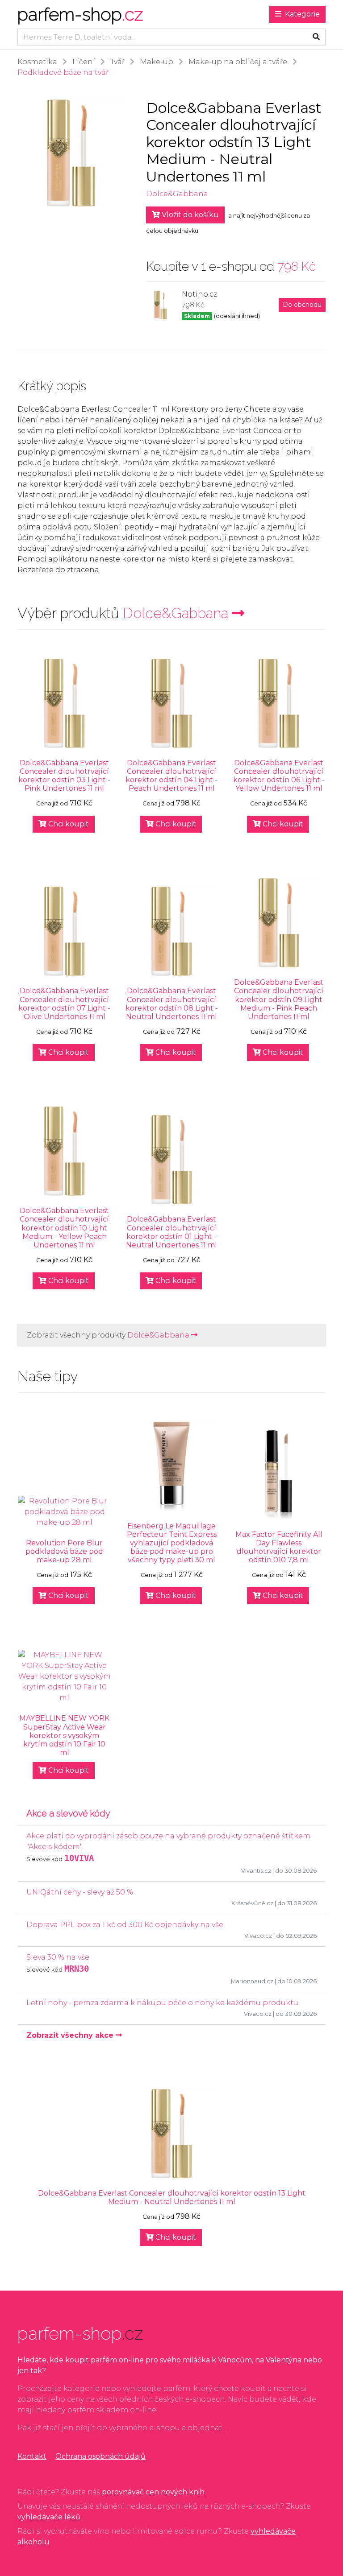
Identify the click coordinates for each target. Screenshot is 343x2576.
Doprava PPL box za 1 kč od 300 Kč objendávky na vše (125, 1925)
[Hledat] (316, 37)
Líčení (84, 62)
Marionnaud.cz (252, 1981)
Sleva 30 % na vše (58, 1957)
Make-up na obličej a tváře (238, 62)
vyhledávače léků (49, 2517)
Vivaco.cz (258, 1936)
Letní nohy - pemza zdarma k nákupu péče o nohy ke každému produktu (162, 2003)
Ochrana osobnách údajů (100, 2456)
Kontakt (32, 2456)
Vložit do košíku (189, 215)
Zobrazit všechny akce (71, 2035)
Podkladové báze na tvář (63, 72)
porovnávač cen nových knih (153, 2492)
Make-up (157, 62)
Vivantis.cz (256, 1871)
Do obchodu (302, 305)
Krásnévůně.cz (252, 1903)
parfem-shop (80, 14)
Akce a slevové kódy (68, 1813)
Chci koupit (68, 824)
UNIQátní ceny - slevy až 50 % (80, 1892)
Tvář (117, 62)
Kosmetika (37, 62)
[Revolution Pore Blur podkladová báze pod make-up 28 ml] (64, 1512)
